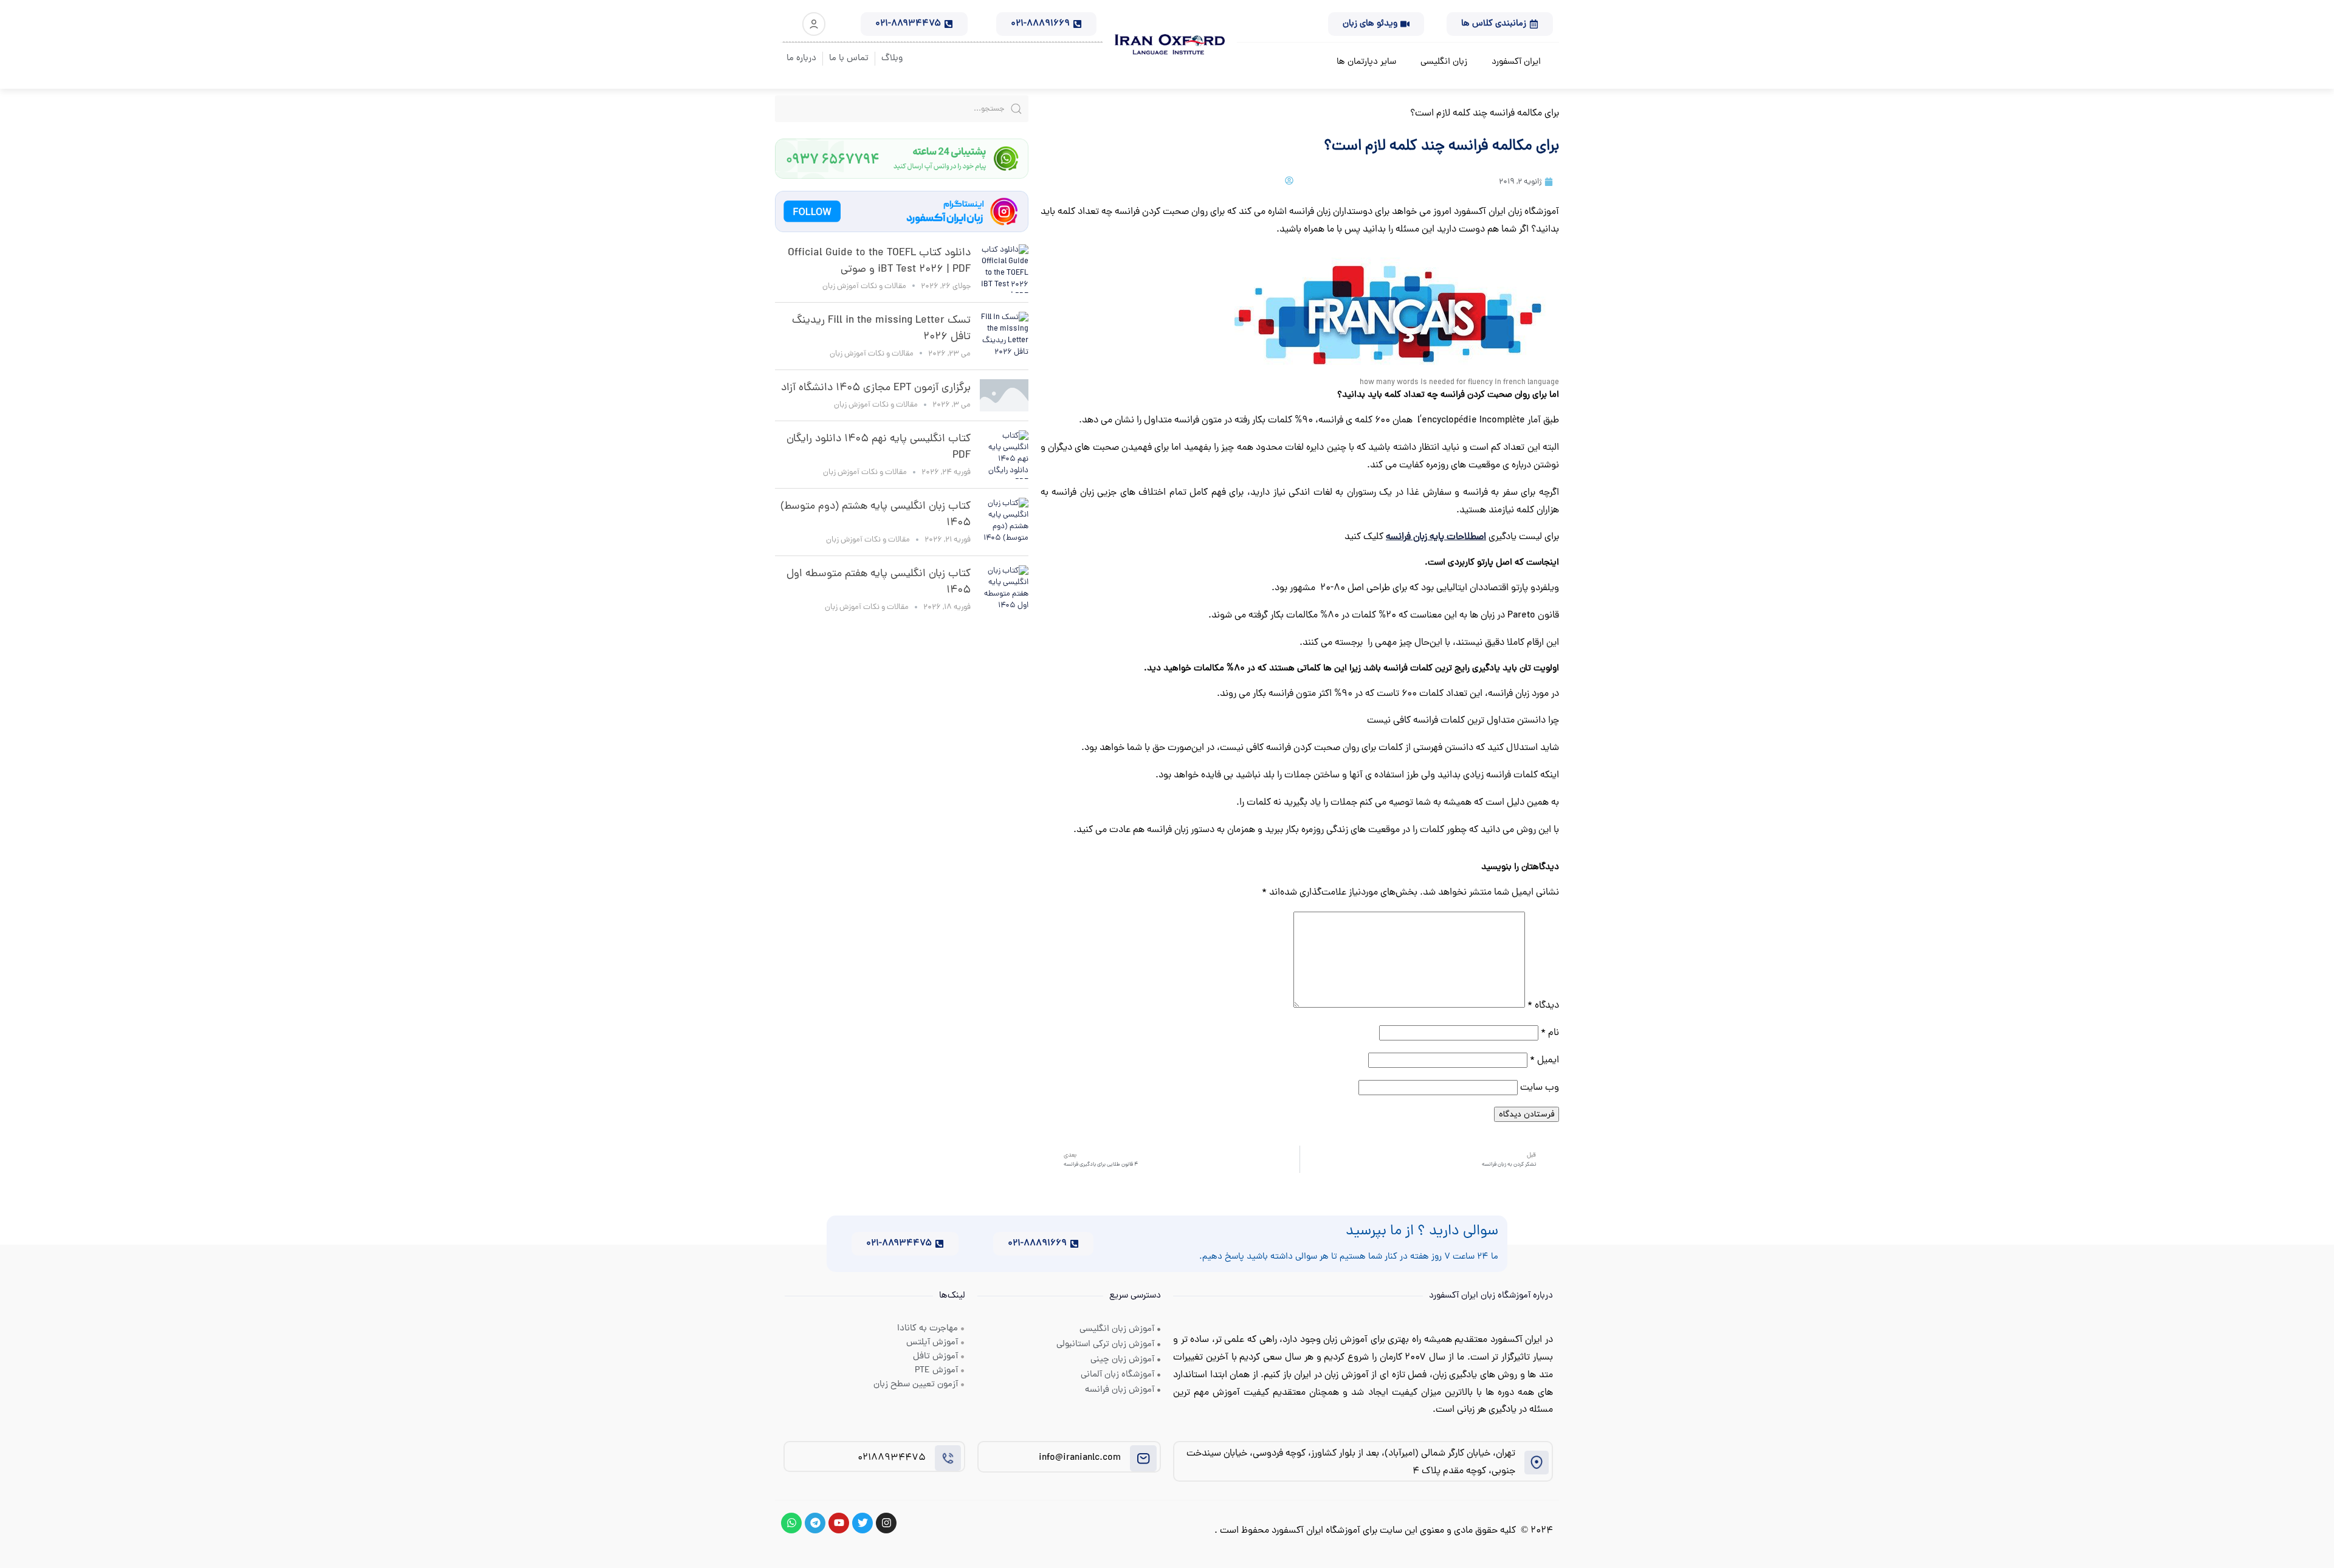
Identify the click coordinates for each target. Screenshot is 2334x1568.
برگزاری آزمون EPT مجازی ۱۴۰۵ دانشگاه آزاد (876, 388)
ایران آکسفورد (1516, 62)
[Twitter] (862, 1523)
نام (1550, 1033)
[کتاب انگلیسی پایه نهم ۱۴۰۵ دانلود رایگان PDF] (1004, 455)
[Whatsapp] (791, 1523)
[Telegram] (815, 1523)
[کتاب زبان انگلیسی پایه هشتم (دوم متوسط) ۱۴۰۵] (1004, 522)
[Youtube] (839, 1523)
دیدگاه (1543, 1006)
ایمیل (1544, 1061)
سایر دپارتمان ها (1366, 62)
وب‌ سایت (1540, 1088)
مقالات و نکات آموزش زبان (864, 287)
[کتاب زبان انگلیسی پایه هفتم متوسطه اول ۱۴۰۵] (1004, 590)
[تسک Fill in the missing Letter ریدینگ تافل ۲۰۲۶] (1004, 336)
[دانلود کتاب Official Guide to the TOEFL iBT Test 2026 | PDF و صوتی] (1004, 269)
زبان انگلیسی (1444, 62)
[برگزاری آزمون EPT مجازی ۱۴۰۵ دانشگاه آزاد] (1004, 395)
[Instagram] (886, 1523)
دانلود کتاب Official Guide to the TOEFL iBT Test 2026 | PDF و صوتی (879, 261)
